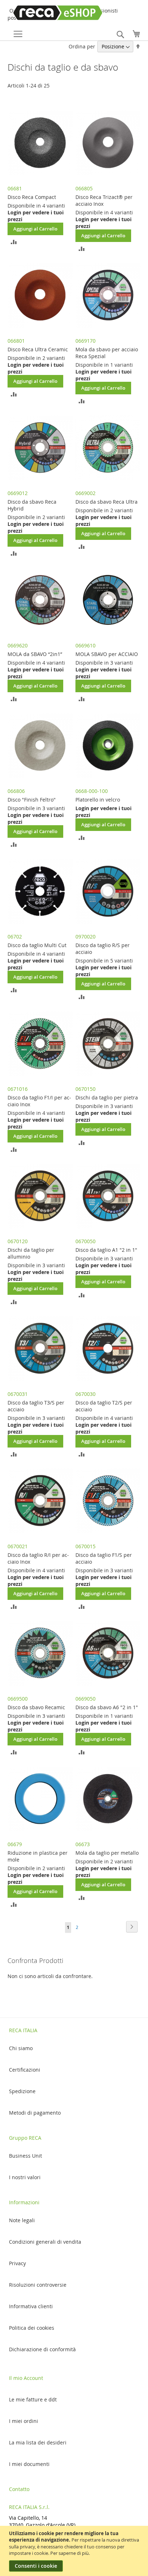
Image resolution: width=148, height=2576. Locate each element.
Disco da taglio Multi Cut (37, 945)
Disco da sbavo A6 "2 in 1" (107, 1707)
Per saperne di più (70, 2553)
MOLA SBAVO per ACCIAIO (107, 654)
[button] (14, 241)
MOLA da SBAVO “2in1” (35, 654)
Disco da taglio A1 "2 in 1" (106, 1250)
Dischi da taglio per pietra (107, 1097)
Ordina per (82, 46)
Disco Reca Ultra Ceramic (38, 349)
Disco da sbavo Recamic (36, 1707)
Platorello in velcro (98, 800)
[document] (75, 2551)
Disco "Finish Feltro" (32, 800)
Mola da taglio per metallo (107, 1853)
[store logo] (46, 13)
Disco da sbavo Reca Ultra (107, 502)
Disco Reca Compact (32, 197)
